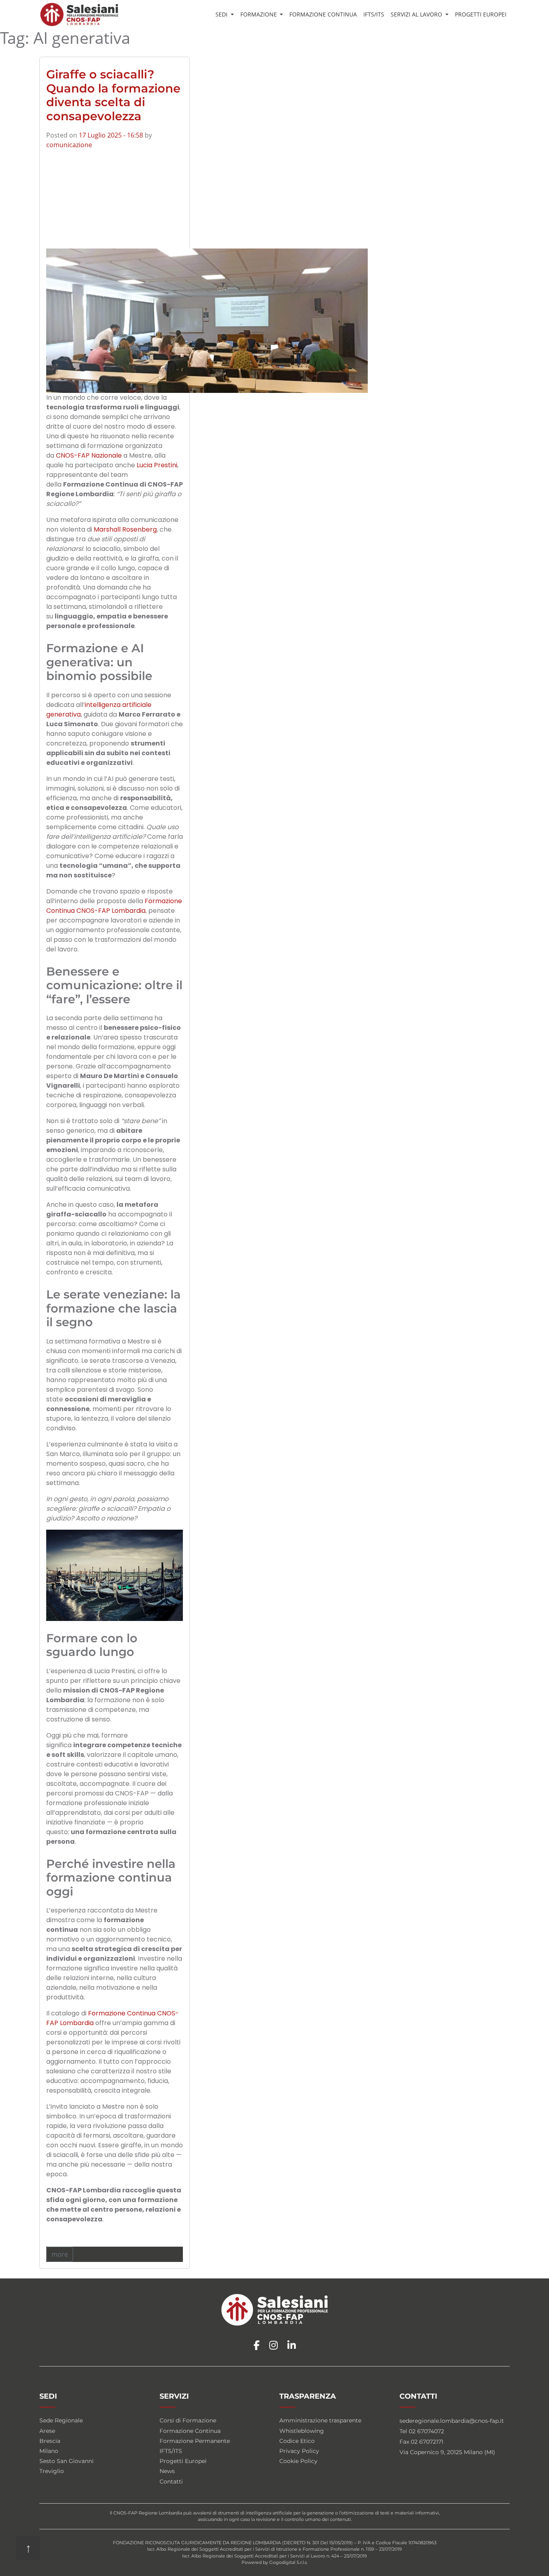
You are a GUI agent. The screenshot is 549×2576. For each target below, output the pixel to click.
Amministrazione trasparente (320, 2420)
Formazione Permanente (195, 2441)
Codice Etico (297, 2441)
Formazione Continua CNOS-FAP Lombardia (114, 906)
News (167, 2471)
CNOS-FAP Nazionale (89, 455)
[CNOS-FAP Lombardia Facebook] (257, 2346)
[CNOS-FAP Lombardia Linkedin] (292, 2346)
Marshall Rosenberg (125, 529)
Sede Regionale (61, 2420)
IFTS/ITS (374, 14)
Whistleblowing (302, 2431)
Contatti (171, 2482)
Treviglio (52, 2471)
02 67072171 (427, 2442)
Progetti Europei (481, 14)
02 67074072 (426, 2431)
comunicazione (69, 145)
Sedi (222, 14)
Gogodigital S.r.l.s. (288, 2562)
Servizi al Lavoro (417, 14)
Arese (47, 2431)
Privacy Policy (299, 2451)
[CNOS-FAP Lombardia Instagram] (273, 2346)
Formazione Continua (323, 14)
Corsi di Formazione (188, 2420)
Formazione (259, 14)
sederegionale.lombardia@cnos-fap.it (452, 2421)
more (60, 2254)
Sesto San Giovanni (67, 2461)
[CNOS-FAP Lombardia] (79, 14)
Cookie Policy (298, 2461)
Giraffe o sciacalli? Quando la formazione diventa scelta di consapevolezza (113, 95)
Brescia (50, 2441)
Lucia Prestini (157, 465)
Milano (49, 2451)
